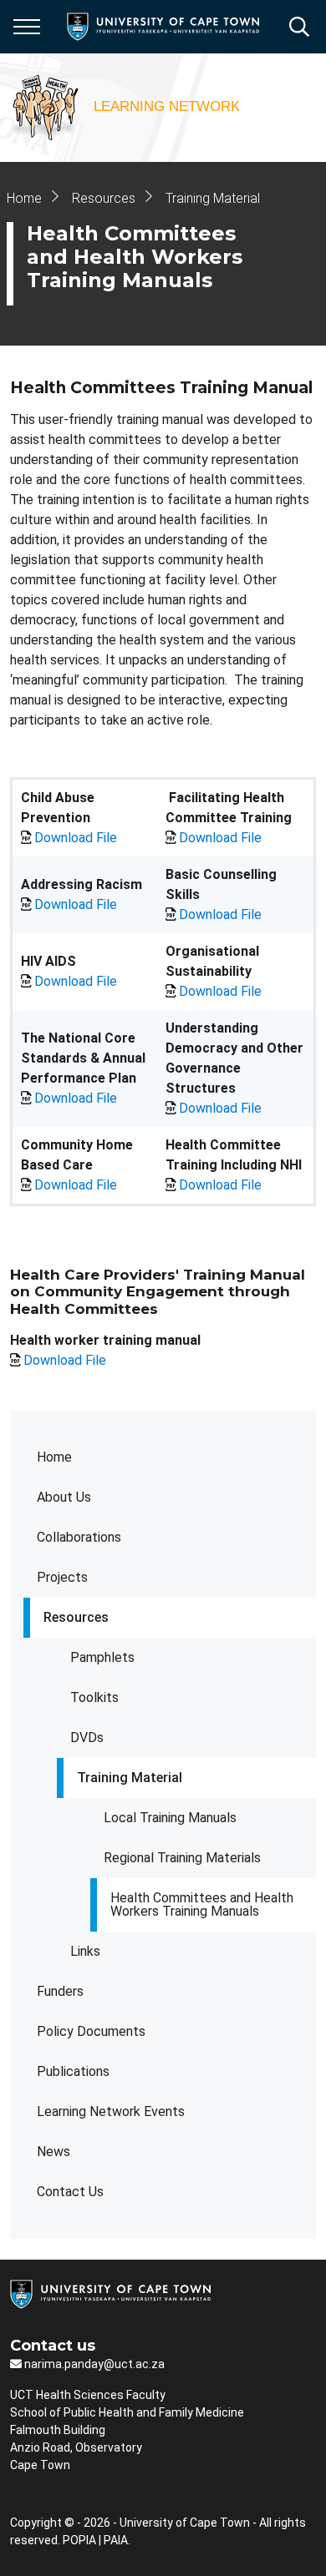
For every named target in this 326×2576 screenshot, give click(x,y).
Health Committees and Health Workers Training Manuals (202, 1904)
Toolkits (94, 1697)
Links (85, 1951)
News (53, 2152)
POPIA (79, 2540)
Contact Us (70, 2192)
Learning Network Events (111, 2111)
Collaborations (79, 1537)
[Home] (110, 2293)
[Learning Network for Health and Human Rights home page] (128, 108)
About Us (64, 1497)
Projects (62, 1577)
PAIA (116, 2540)
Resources (76, 1617)
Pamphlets (102, 1657)
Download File (76, 838)
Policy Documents (91, 2031)
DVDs (87, 1738)
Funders (60, 1991)
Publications (73, 2071)
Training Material (130, 1778)
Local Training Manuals (170, 1818)
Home (54, 1457)
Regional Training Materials (182, 1858)
